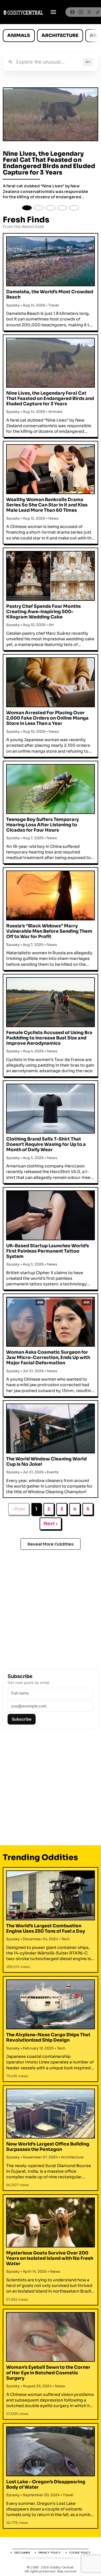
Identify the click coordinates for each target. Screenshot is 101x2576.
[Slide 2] (39, 208)
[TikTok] (98, 12)
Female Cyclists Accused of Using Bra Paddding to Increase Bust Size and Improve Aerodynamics (49, 1038)
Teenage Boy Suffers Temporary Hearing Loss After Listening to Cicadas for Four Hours (43, 825)
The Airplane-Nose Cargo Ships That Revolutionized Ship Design (48, 2037)
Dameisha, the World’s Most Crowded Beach (50, 294)
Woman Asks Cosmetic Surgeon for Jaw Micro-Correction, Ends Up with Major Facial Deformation (48, 1357)
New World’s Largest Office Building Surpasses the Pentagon (48, 2147)
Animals (19, 35)
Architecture (60, 35)
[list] (50, 36)
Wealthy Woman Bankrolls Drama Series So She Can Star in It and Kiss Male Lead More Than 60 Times (47, 505)
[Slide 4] (62, 208)
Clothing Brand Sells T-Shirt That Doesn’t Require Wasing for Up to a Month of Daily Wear (46, 1144)
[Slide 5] (74, 208)
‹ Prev (19, 1509)
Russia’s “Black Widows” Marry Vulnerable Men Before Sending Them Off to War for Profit (49, 931)
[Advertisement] (50, 1606)
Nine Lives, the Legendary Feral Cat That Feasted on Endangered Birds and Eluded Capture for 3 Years (49, 163)
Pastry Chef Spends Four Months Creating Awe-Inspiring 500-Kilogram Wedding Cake (43, 612)
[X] (89, 12)
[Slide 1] (27, 208)
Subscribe (22, 1719)
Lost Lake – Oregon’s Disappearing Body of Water (46, 2484)
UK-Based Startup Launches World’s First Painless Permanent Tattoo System (48, 1251)
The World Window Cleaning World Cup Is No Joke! (46, 1462)
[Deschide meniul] (53, 12)
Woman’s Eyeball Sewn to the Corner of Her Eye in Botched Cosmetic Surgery (48, 2373)
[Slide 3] (50, 208)
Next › (50, 1524)
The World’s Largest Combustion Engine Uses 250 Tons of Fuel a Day (46, 1928)
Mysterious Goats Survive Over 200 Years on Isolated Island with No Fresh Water (50, 2258)
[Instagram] (81, 12)
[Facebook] (72, 12)
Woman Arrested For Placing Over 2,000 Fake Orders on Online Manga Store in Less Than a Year (47, 718)
